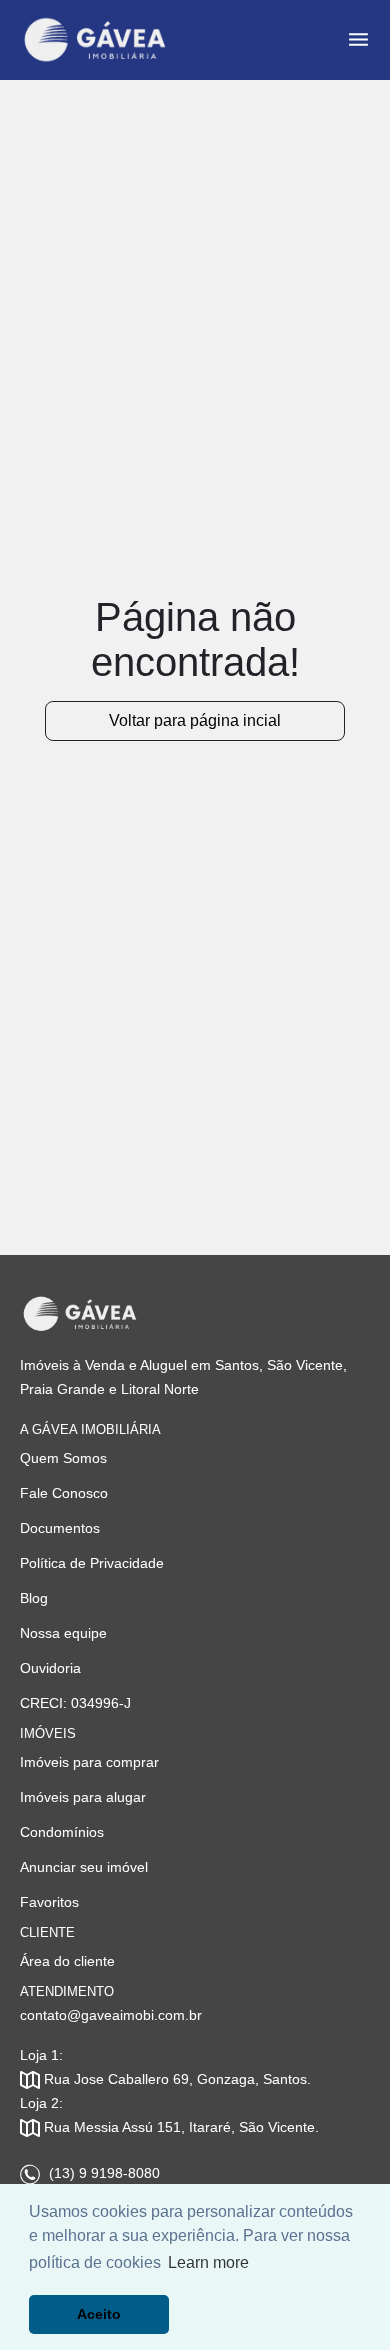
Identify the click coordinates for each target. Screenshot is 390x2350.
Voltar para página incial (195, 720)
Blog (34, 1598)
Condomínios (62, 1832)
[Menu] (358, 39)
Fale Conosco (64, 1493)
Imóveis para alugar (83, 1797)
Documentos (60, 1528)
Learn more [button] (208, 2262)
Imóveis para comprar (89, 1762)
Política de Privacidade (92, 1563)
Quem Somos (63, 1458)
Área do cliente (67, 1961)
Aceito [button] (99, 2314)
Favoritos (49, 1902)
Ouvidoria (50, 1668)
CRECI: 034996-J (75, 1703)
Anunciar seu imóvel (84, 1867)
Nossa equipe (63, 1633)
